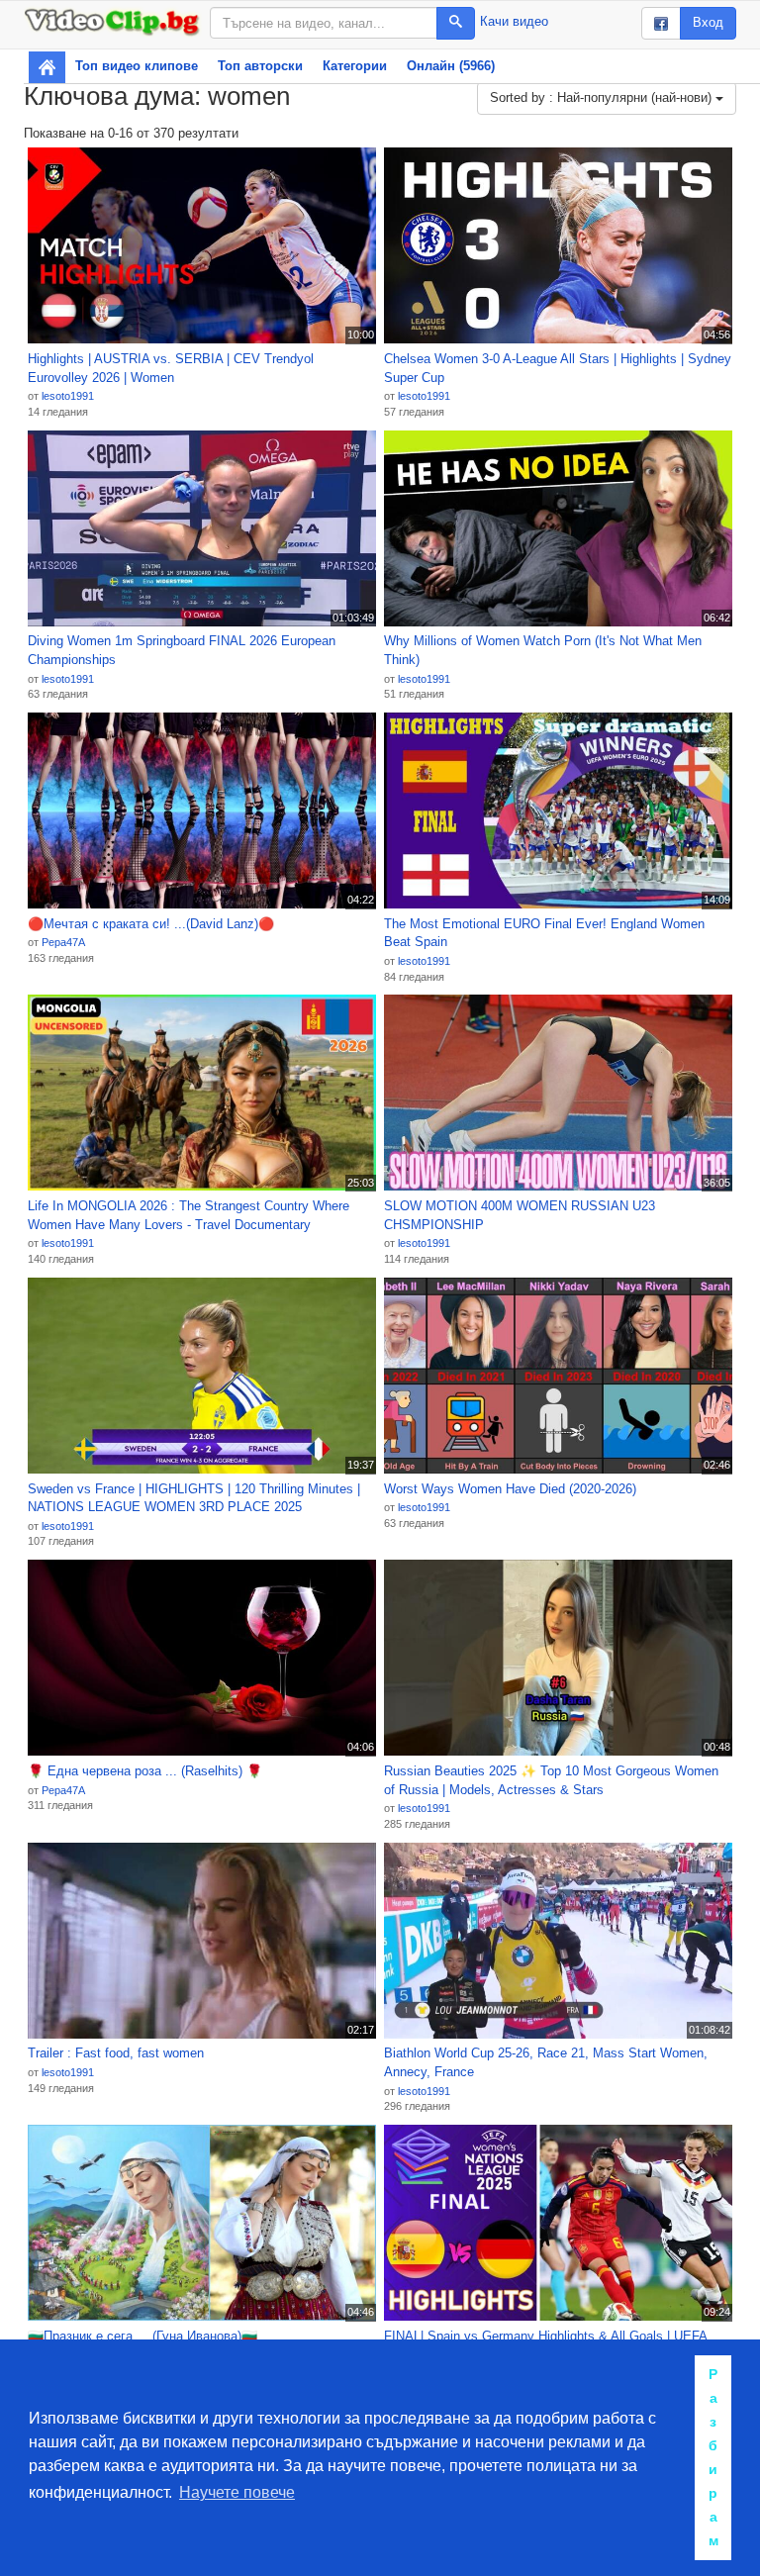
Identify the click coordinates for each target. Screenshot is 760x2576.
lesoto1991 (68, 396)
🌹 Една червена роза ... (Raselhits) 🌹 (145, 1771)
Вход (708, 22)
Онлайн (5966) (451, 66)
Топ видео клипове (137, 66)
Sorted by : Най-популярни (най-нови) (603, 97)
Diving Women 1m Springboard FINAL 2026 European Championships (182, 650)
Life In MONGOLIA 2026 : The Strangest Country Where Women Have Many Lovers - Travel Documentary (189, 1215)
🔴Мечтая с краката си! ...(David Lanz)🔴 (151, 924)
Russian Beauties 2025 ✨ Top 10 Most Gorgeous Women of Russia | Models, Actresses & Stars (551, 1780)
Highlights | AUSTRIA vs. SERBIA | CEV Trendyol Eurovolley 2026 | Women (171, 368)
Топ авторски (260, 66)
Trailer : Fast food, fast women (116, 2053)
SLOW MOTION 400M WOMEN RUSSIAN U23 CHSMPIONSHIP (520, 1215)
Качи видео (514, 21)
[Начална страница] (47, 67)
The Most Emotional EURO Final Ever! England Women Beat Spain (544, 933)
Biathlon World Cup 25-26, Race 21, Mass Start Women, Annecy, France (546, 2062)
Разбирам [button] (713, 2457)
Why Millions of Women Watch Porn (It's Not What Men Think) (543, 650)
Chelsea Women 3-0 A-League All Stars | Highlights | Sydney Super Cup (558, 368)
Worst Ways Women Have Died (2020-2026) (510, 1489)
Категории (355, 66)
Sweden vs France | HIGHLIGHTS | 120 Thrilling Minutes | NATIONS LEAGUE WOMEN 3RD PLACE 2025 (194, 1498)
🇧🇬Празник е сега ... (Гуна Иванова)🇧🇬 (142, 2336)
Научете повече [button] (237, 2492)
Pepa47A (63, 942)
